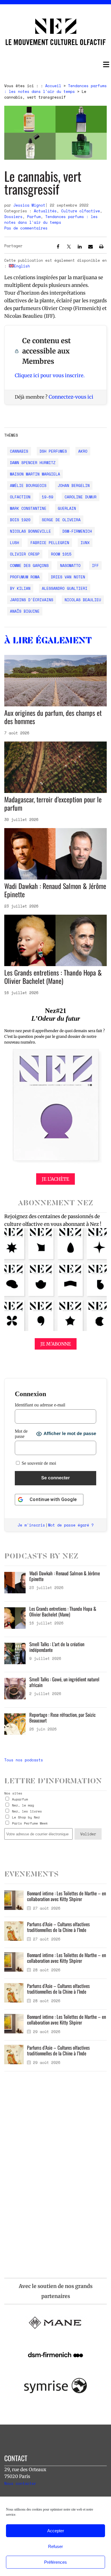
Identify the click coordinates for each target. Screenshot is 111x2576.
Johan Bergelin (74, 485)
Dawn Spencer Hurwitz (33, 463)
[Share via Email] (91, 247)
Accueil (53, 86)
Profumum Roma (25, 577)
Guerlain (67, 508)
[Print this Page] (101, 247)
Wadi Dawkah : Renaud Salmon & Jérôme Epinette (55, 890)
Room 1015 (61, 554)
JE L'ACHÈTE (55, 1179)
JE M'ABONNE (56, 1344)
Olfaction (20, 497)
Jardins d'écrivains (32, 600)
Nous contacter (20, 2483)
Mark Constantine (28, 508)
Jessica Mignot (29, 205)
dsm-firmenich (77, 531)
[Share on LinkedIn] (80, 247)
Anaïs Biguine (25, 611)
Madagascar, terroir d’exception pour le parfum (53, 803)
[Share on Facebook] (58, 247)
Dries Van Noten (68, 577)
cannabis (19, 451)
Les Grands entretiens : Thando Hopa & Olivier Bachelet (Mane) (53, 977)
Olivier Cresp (25, 554)
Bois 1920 (20, 520)
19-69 (48, 497)
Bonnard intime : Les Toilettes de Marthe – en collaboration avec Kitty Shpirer (66, 1896)
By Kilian (20, 588)
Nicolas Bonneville (30, 531)
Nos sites (13, 1793)
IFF (95, 565)
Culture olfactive (81, 211)
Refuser (55, 2546)
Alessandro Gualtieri (65, 588)
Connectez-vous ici (71, 397)
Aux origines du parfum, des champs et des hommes (53, 717)
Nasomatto (70, 565)
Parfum (34, 217)
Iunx (85, 543)
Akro (83, 451)
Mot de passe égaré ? (71, 1525)
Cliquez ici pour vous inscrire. (50, 375)
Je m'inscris (31, 1525)
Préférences (55, 2562)
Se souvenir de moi (38, 1463)
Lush (15, 543)
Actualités (45, 211)
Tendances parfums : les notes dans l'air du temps (55, 89)
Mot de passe (21, 1434)
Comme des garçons (29, 565)
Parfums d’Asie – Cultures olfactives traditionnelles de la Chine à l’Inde (58, 1927)
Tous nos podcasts (24, 1760)
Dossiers (13, 217)
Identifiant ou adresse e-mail (40, 1405)
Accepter (56, 2531)
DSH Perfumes (53, 451)
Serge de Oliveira (61, 520)
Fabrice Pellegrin (50, 543)
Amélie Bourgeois (28, 485)
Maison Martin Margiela (35, 474)
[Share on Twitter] (69, 247)
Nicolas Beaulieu (83, 600)
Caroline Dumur (81, 497)
